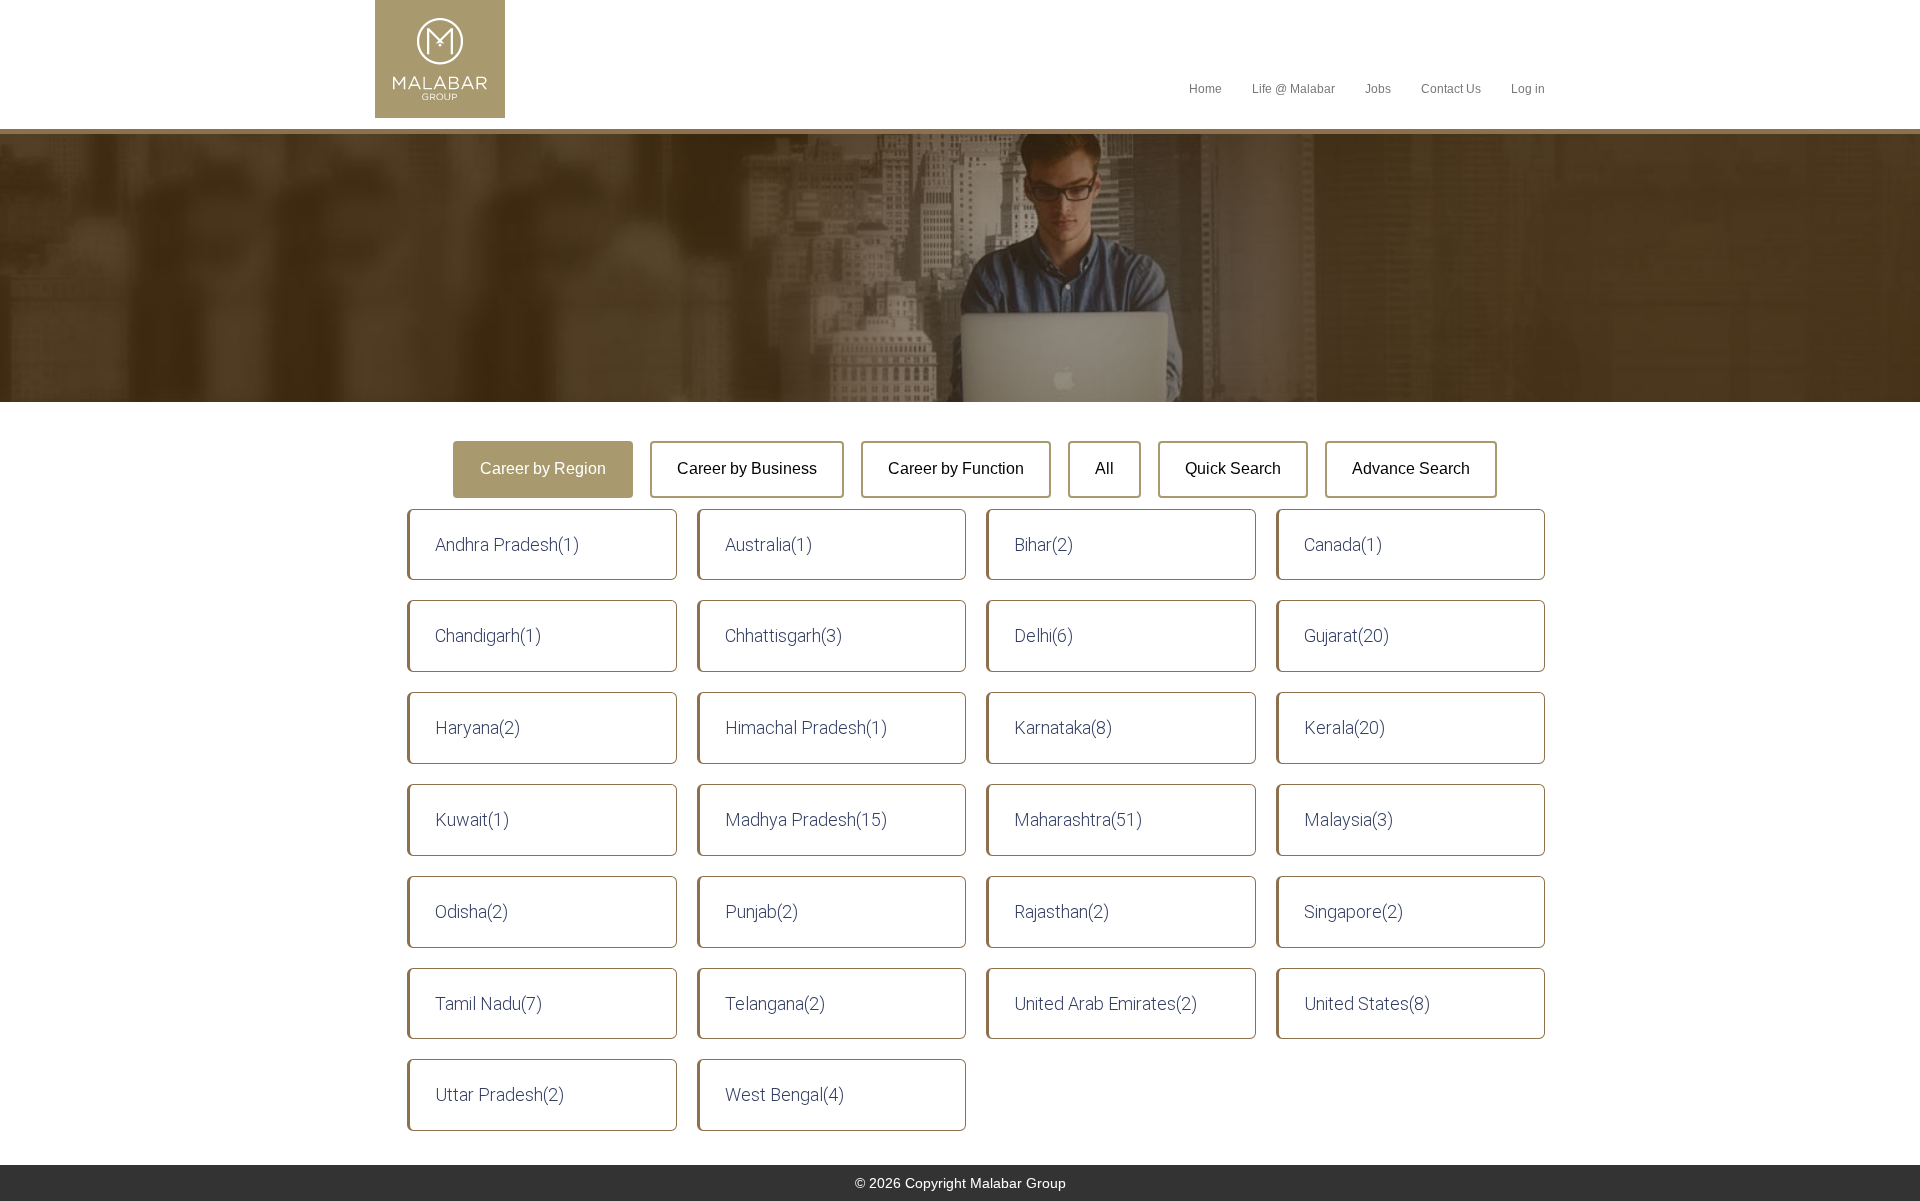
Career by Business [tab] (747, 468)
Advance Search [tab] (1411, 468)
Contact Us (1451, 89)
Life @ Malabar (1293, 89)
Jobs (1378, 89)
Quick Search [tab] (1233, 468)
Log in (1528, 89)
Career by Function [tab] (956, 468)
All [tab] (1104, 468)
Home (1205, 89)
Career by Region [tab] (543, 468)
